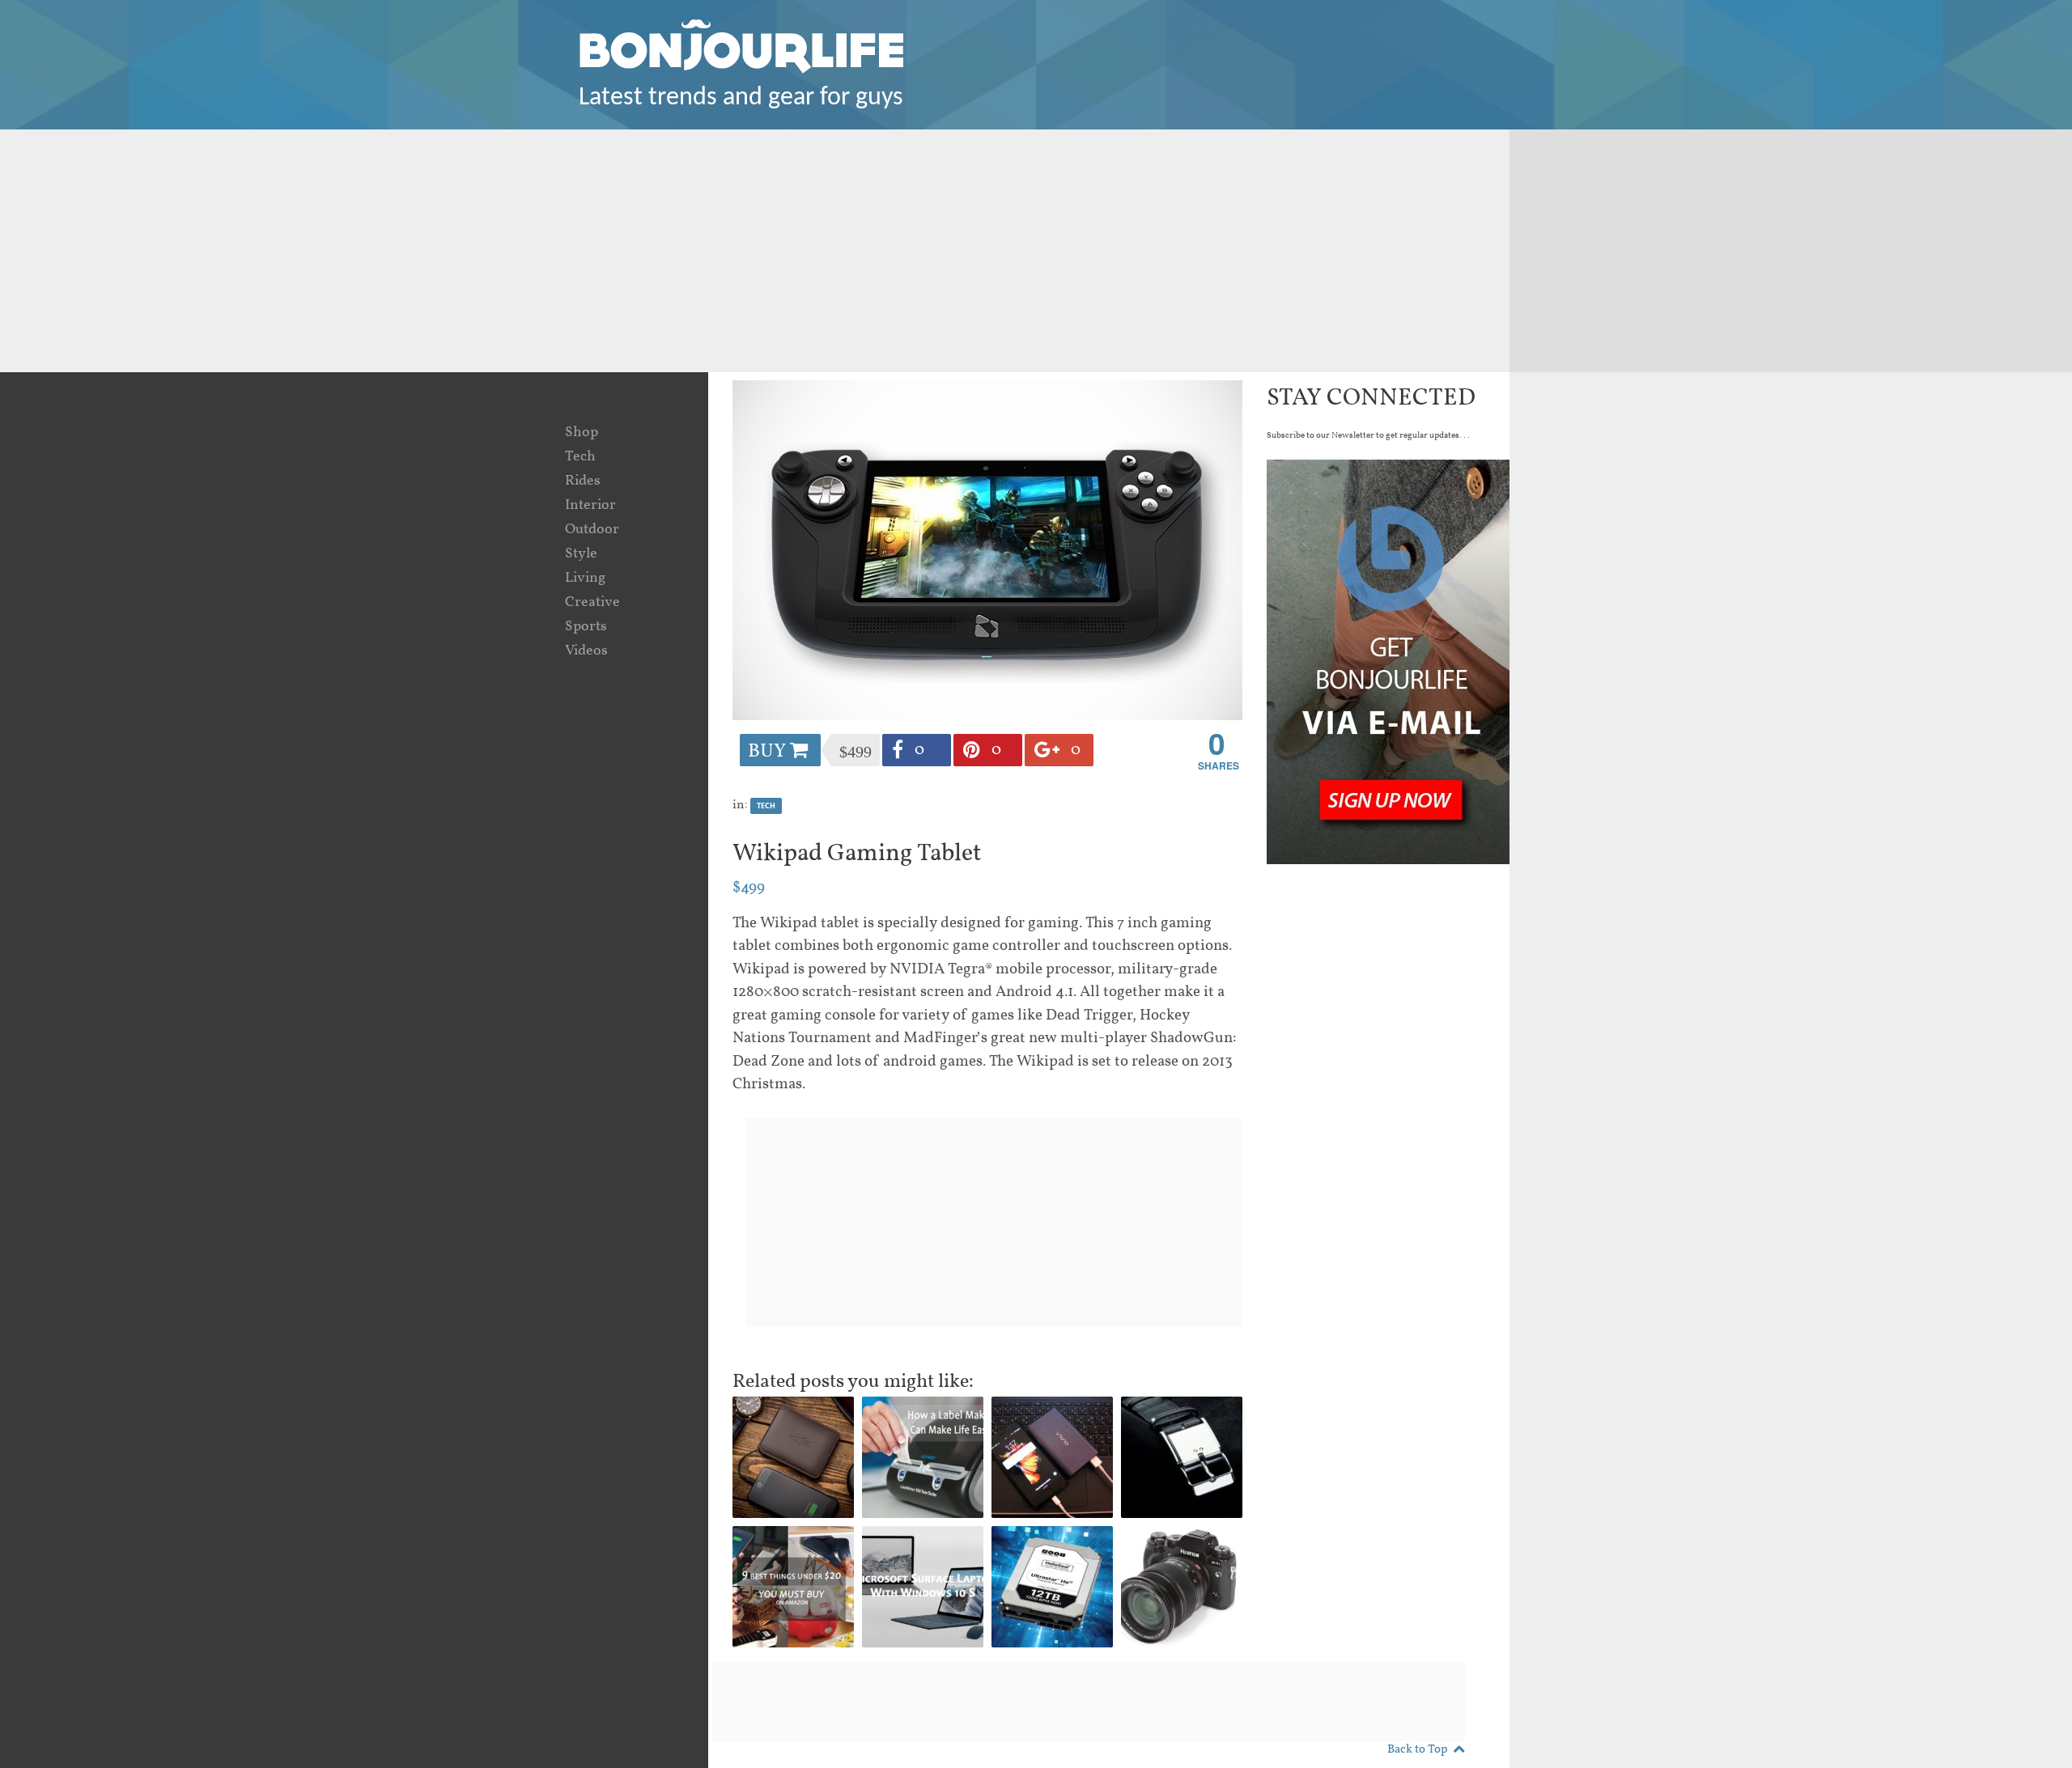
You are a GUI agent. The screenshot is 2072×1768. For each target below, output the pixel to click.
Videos (586, 651)
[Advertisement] (1036, 251)
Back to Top (1418, 1750)
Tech (580, 457)
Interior (590, 505)
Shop (582, 432)
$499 (749, 888)
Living (585, 578)
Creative (592, 602)
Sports (586, 627)
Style (581, 554)
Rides (583, 481)
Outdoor (592, 530)
